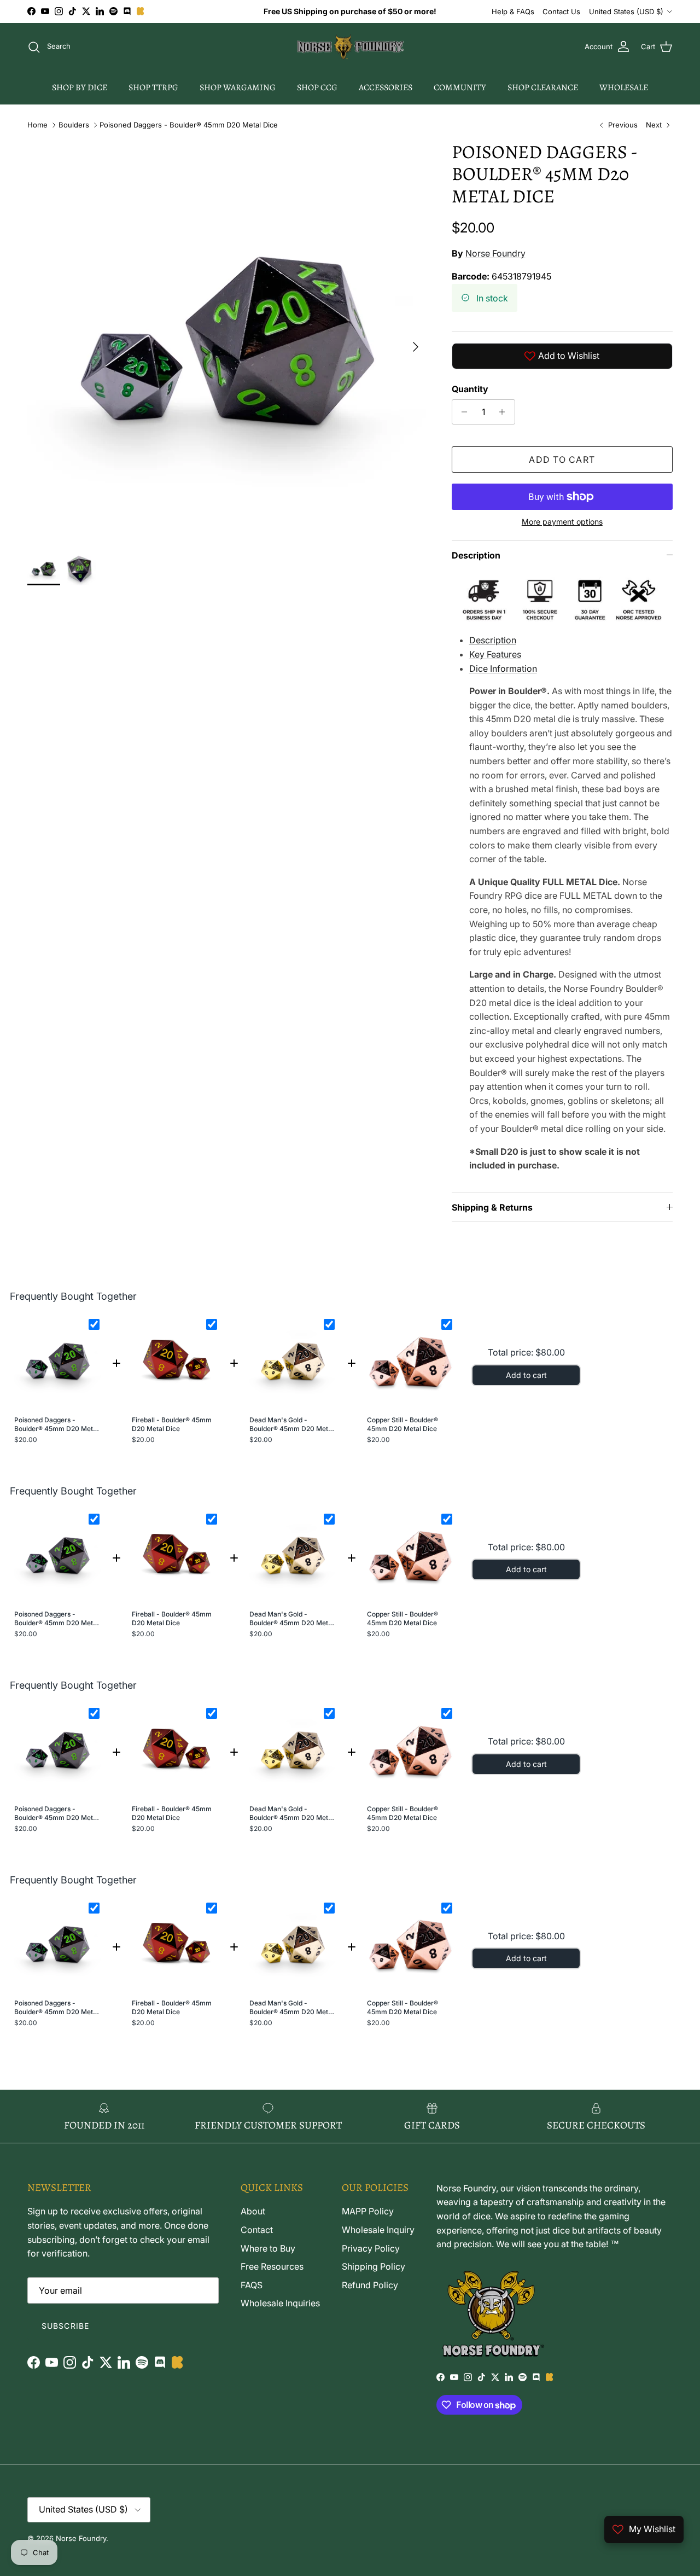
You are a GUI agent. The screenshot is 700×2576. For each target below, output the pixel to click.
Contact (257, 2230)
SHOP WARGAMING (238, 88)
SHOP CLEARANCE (543, 88)
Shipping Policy (374, 2266)
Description (476, 555)
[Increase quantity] (505, 412)
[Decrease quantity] (462, 412)
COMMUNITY (460, 88)
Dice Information (503, 668)
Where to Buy (268, 2248)
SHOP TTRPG (153, 88)
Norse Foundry (495, 253)
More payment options (562, 522)
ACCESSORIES (386, 88)
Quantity (470, 389)
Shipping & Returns (492, 1207)
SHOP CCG (317, 88)
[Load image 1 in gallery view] (227, 341)
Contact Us (561, 11)
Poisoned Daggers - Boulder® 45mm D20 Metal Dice (189, 125)
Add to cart (562, 460)
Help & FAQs (513, 11)
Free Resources (272, 2266)
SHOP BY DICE (80, 88)
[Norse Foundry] (350, 47)
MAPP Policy (368, 2211)
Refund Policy (370, 2285)
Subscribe (65, 2326)
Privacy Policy (371, 2248)
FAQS (252, 2285)
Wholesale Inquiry (378, 2230)
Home (37, 125)
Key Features (495, 654)
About (253, 2211)
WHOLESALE (624, 88)
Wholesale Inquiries (280, 2303)
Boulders (74, 125)
